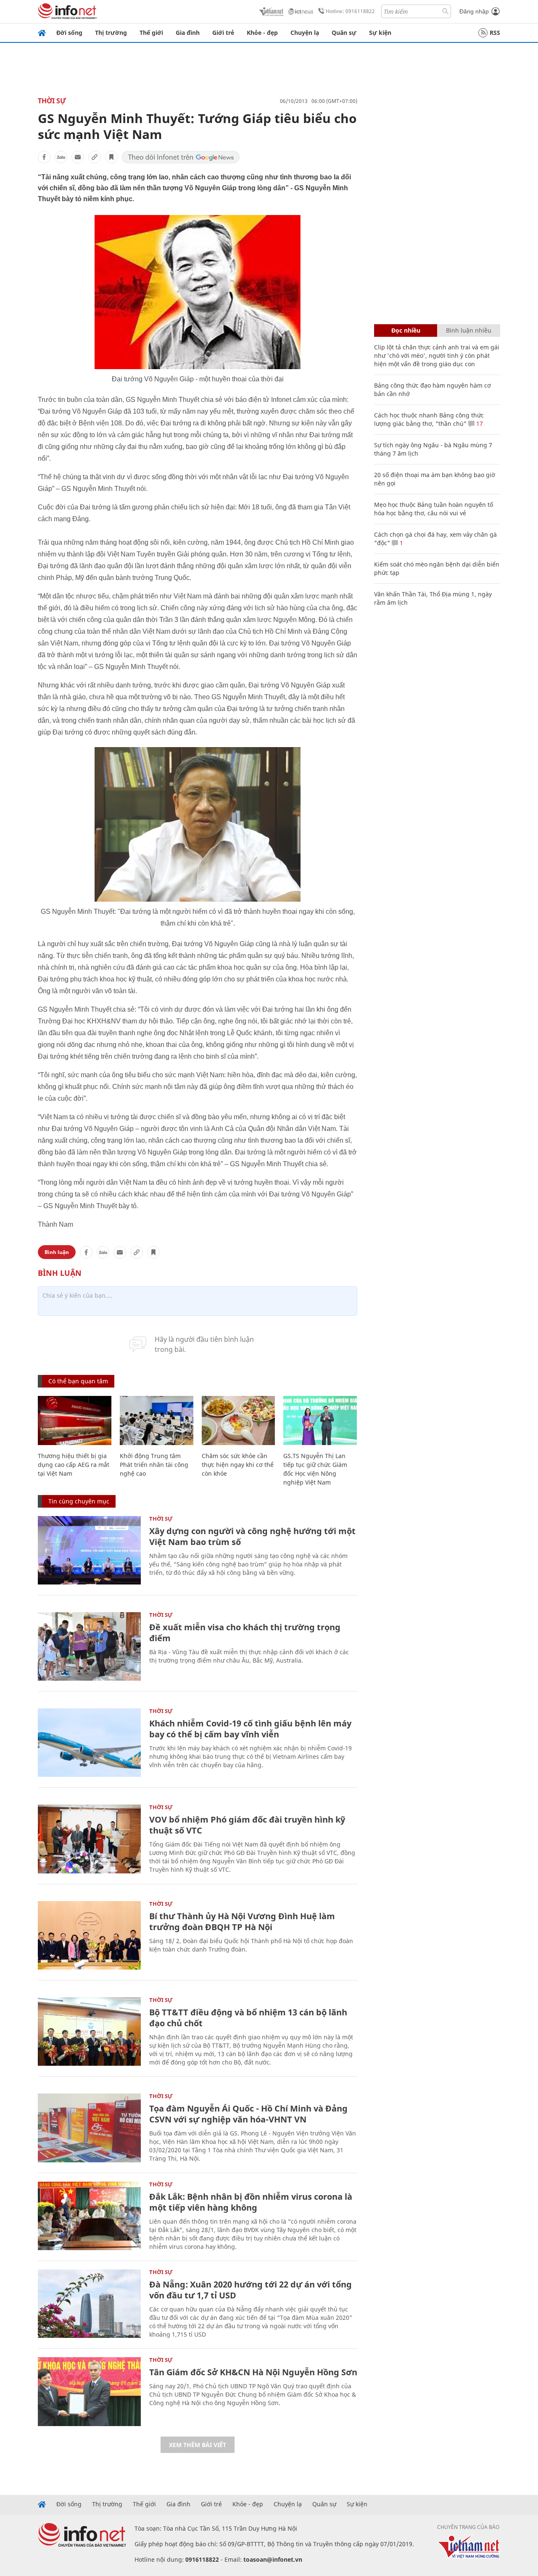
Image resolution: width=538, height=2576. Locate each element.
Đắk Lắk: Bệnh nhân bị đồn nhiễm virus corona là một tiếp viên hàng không (251, 2202)
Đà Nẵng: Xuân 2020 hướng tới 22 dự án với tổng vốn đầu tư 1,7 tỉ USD (251, 2290)
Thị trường (111, 33)
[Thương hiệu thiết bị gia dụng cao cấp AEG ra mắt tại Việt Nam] (75, 1420)
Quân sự (344, 33)
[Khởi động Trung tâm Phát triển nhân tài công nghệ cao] (157, 1420)
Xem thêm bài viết (198, 2445)
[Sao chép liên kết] (95, 157)
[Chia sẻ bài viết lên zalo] (61, 157)
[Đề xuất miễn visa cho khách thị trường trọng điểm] (89, 1646)
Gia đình (188, 33)
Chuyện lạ (305, 33)
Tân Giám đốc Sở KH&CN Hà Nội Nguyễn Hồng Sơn (253, 2372)
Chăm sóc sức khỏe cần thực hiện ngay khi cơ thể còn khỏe (238, 1465)
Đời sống (69, 33)
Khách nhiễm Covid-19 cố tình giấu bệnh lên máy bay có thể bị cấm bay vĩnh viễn (250, 1729)
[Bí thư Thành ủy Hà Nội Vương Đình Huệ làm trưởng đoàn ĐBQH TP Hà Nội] (89, 1935)
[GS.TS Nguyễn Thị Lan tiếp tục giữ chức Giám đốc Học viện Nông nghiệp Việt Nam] (320, 1420)
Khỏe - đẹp (262, 33)
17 (479, 424)
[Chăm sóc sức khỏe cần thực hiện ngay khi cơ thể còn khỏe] (239, 1420)
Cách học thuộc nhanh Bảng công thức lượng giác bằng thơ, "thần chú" (429, 419)
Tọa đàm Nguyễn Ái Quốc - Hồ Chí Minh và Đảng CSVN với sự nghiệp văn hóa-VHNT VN (248, 2114)
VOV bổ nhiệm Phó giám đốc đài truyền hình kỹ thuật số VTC (247, 1825)
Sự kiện (380, 33)
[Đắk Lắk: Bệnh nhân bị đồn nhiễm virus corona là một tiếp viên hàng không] (89, 2216)
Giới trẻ (223, 33)
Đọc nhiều (406, 330)
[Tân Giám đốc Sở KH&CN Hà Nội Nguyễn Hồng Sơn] (89, 2391)
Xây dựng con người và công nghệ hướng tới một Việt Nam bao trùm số (252, 1536)
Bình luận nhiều (469, 330)
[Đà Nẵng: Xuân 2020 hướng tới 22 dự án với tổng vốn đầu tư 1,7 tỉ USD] (89, 2304)
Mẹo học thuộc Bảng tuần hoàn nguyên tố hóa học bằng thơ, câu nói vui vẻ (434, 509)
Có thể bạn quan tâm (78, 1381)
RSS (495, 33)
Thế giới (151, 33)
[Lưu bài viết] (111, 157)
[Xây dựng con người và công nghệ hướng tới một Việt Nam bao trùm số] (89, 1550)
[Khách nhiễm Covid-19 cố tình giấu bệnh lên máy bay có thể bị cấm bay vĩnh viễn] (89, 1743)
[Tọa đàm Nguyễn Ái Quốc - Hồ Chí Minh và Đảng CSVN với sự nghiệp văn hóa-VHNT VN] (89, 2128)
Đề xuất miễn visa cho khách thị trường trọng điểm (245, 1633)
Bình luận (57, 1252)
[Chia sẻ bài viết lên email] (78, 157)
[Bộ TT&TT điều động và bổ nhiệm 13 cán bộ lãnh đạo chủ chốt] (89, 2032)
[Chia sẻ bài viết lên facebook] (44, 157)
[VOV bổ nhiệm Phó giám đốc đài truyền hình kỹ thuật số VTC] (89, 1839)
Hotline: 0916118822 (350, 11)
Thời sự (52, 101)
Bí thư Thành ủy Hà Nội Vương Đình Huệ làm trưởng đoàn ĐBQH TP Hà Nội (242, 1922)
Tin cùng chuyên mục (79, 1501)
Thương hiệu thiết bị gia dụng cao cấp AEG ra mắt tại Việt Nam (74, 1465)
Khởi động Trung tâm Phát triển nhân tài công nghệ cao (154, 1465)
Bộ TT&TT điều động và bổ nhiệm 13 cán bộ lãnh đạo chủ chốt (248, 2018)
